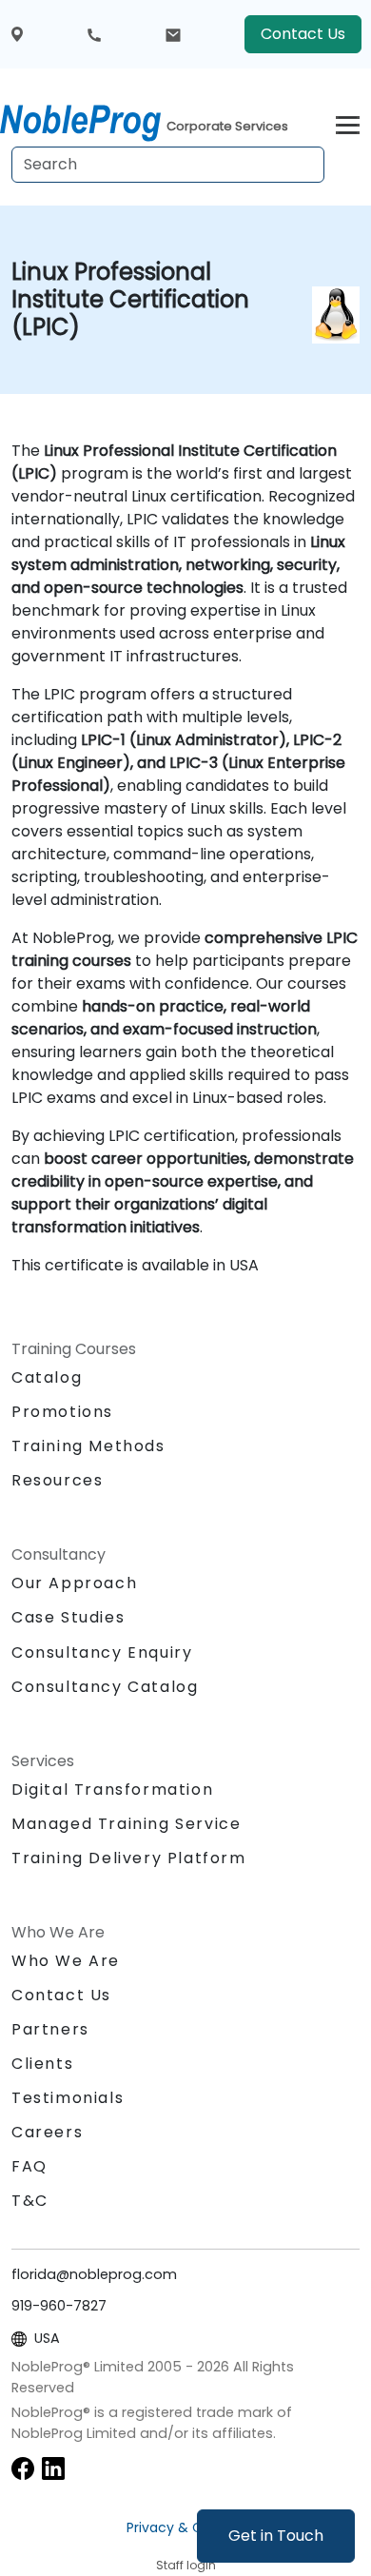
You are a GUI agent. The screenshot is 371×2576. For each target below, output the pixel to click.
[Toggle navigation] (348, 122)
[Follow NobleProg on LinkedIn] (53, 2468)
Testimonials (68, 2098)
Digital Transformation (112, 1789)
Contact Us (303, 34)
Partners (50, 2029)
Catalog (47, 1377)
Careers (47, 2132)
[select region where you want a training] (17, 35)
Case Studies (68, 1617)
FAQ (29, 2166)
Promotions (62, 1412)
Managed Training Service (126, 1824)
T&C (30, 2201)
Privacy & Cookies (185, 2527)
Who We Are (66, 1961)
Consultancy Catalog (105, 1687)
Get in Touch (276, 2536)
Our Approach (74, 1583)
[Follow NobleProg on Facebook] (23, 2468)
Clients (42, 2064)
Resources (57, 1480)
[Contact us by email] (173, 34)
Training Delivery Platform (129, 1858)
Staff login (186, 2565)
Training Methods (88, 1446)
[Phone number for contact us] (94, 34)
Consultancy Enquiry (102, 1653)
